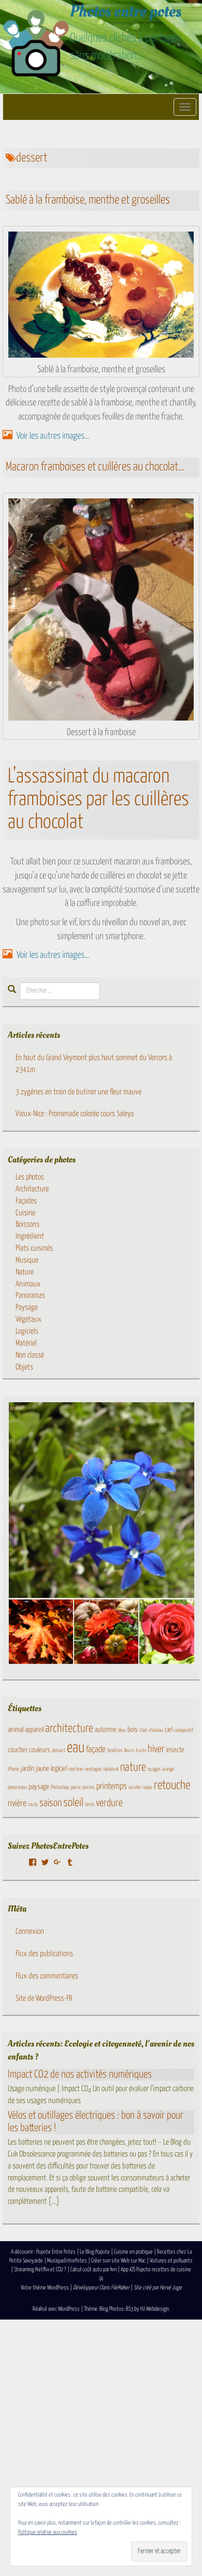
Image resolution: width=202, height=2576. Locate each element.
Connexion (30, 1931)
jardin (27, 1769)
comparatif (184, 1730)
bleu (122, 1730)
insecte (175, 1750)
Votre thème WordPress (45, 2288)
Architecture (32, 1189)
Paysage (27, 1307)
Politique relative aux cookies (48, 2532)
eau (76, 1748)
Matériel (26, 1343)
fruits (141, 1751)
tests (90, 1805)
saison (51, 1803)
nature (133, 1768)
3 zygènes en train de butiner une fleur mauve (78, 1092)
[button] (40, 1632)
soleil (73, 1803)
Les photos (30, 1177)
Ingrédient (30, 1236)
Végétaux (28, 1319)
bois (133, 1730)
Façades (26, 1201)
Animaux (28, 1284)
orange (168, 1769)
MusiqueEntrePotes (67, 2261)
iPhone (13, 1769)
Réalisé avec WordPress (56, 2309)
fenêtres (115, 1751)
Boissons (27, 1224)
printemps (112, 1787)
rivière (17, 1804)
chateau (156, 1730)
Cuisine (25, 1213)
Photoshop (60, 1787)
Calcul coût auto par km (93, 2269)
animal (16, 1730)
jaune (42, 1769)
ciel (169, 1730)
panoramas (17, 1787)
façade (96, 1750)
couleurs (40, 1750)
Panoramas (30, 1296)
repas (147, 1787)
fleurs (129, 1751)
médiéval (111, 1769)
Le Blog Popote (95, 2252)
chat (143, 1730)
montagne (93, 1769)
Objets (24, 1367)
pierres (89, 1787)
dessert (59, 1751)
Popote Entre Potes (56, 2252)
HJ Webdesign (155, 2309)
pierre (76, 1787)
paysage (39, 1787)
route (33, 1805)
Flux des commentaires (47, 1976)
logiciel (59, 1769)
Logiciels (27, 1331)
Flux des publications (44, 1954)
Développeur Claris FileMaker (101, 2288)
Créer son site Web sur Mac (118, 2261)
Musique (27, 1260)
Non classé (30, 1355)
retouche (172, 1786)
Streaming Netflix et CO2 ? (40, 2269)
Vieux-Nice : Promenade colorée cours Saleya (75, 1114)
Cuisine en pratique (133, 2252)
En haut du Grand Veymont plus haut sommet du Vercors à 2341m (94, 1064)
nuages (154, 1769)
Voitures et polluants (171, 2261)
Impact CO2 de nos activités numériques (80, 2075)
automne (106, 1730)
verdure (109, 1803)
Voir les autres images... (52, 436)
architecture (69, 1729)
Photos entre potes (126, 11)
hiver (156, 1749)
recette (135, 1787)
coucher (18, 1750)
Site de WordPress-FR (44, 1998)
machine (76, 1769)
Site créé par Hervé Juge (158, 2288)
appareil (34, 1730)
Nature (25, 1272)
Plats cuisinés (34, 1248)
